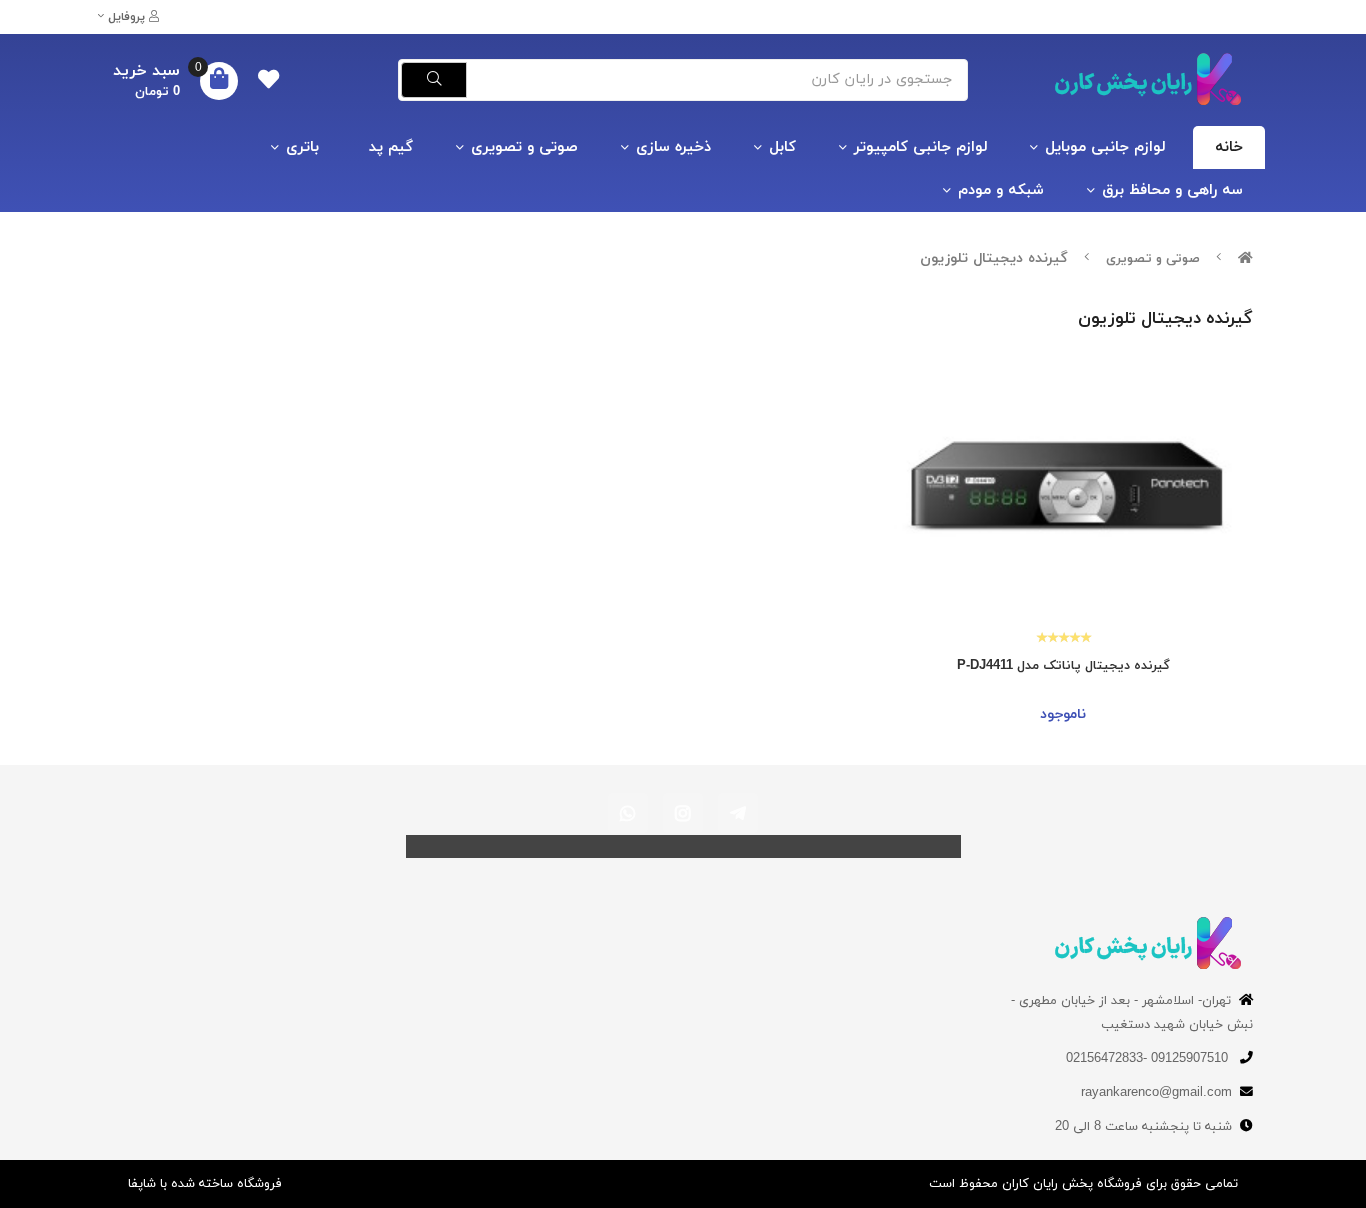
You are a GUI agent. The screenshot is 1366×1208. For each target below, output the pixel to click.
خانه (1229, 147)
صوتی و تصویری (524, 147)
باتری (302, 147)
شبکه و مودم (1001, 190)
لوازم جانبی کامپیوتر (920, 147)
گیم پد (391, 147)
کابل (782, 147)
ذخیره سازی (673, 147)
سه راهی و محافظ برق (1172, 190)
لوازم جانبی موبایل (1105, 147)
